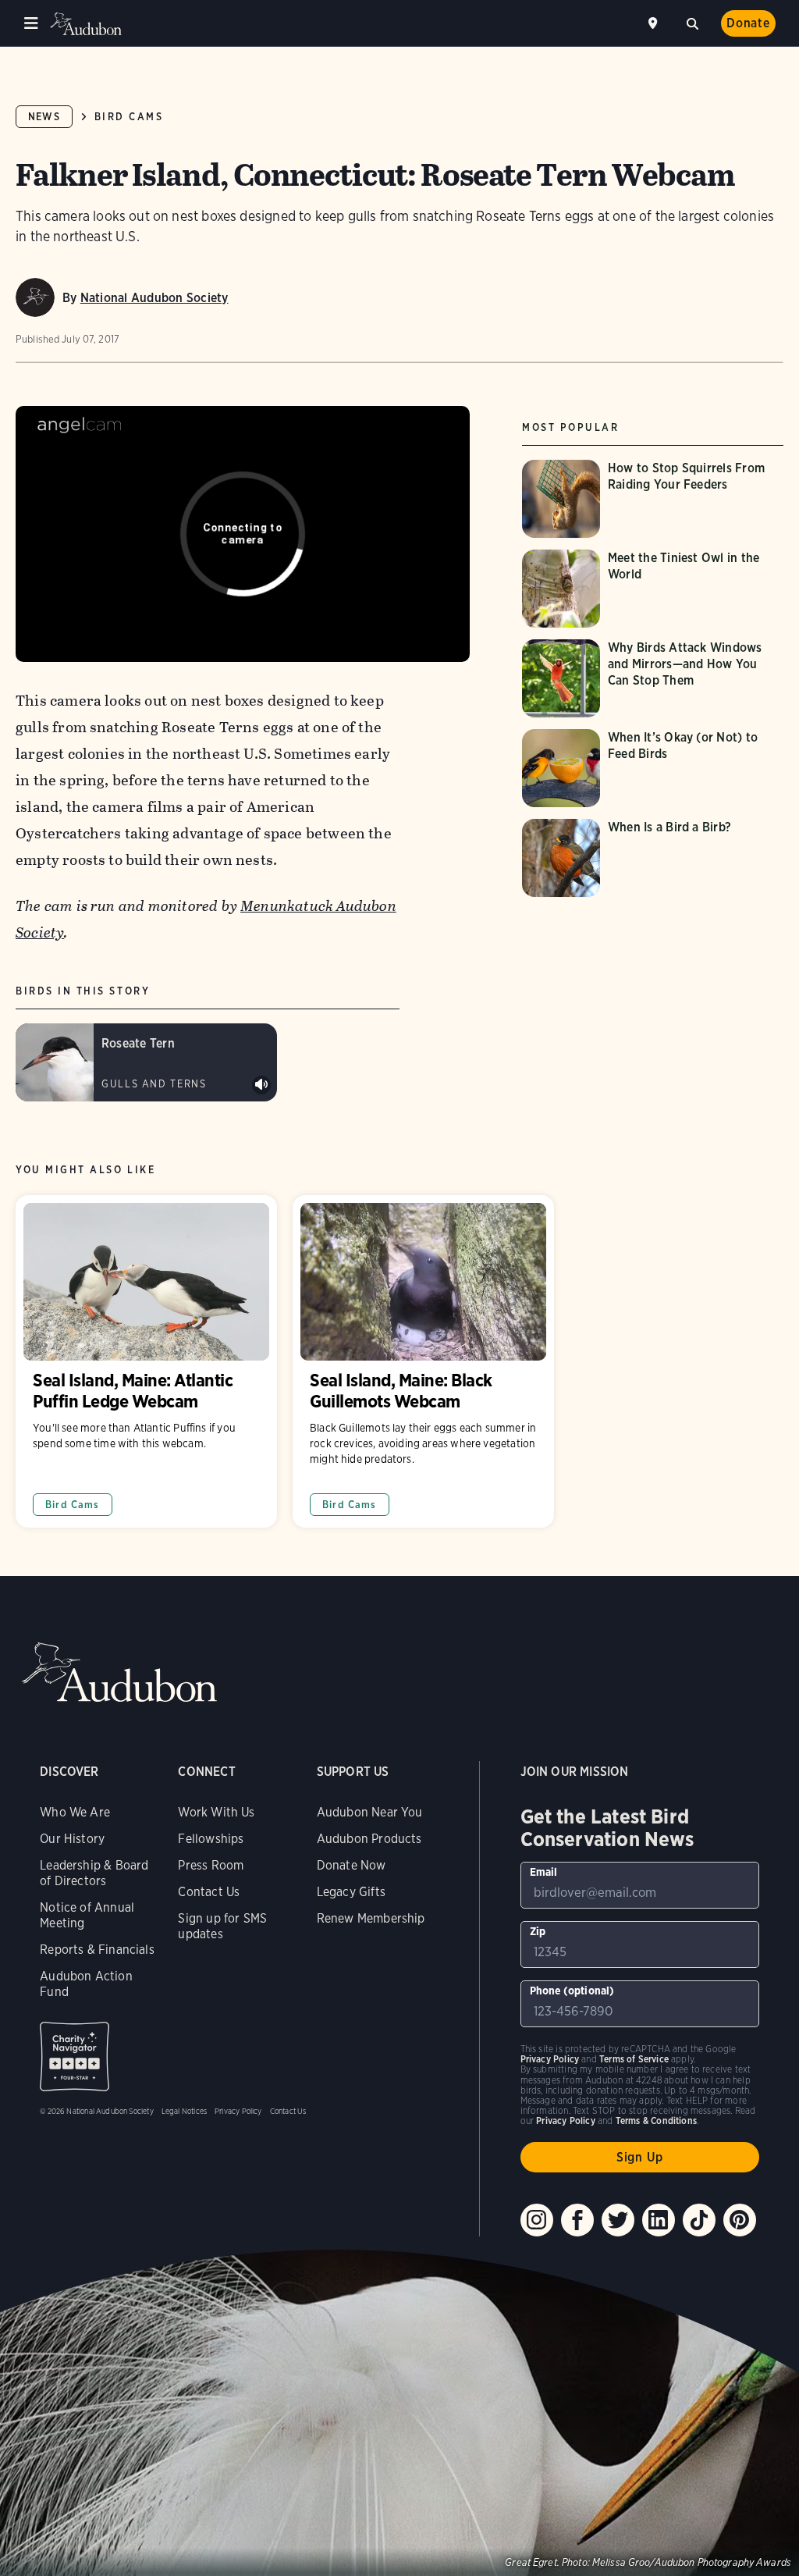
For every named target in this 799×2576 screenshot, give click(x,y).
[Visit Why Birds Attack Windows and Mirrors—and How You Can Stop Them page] (653, 678)
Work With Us (216, 1812)
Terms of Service (634, 2059)
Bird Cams (129, 117)
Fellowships (211, 1839)
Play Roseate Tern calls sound (261, 1085)
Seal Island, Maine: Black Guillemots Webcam (423, 1362)
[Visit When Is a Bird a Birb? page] (639, 858)
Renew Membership (371, 1918)
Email (544, 1872)
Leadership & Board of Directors (94, 1873)
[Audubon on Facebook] (577, 2220)
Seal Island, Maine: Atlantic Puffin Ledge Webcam (146, 1362)
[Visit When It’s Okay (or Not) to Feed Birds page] (653, 768)
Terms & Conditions (656, 2121)
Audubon (86, 24)
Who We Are (75, 1812)
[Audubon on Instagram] (537, 2220)
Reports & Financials (97, 1950)
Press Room (211, 1865)
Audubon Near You (370, 1812)
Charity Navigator (75, 2057)
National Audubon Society (154, 298)
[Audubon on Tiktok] (699, 2220)
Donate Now (352, 1865)
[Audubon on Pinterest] (740, 2220)
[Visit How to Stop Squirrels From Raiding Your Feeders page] (653, 499)
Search (692, 22)
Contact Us (209, 1892)
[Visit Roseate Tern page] (146, 1062)
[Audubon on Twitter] (618, 2220)
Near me (655, 23)
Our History (72, 1839)
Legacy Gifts (351, 1892)
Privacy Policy (238, 2111)
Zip (538, 1931)
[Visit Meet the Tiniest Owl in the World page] (653, 589)
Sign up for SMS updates (222, 1926)
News (44, 117)
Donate (748, 23)
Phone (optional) (572, 1991)
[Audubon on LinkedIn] (659, 2220)
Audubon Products (369, 1839)
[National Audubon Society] (35, 297)
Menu (31, 23)
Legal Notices (184, 2111)
